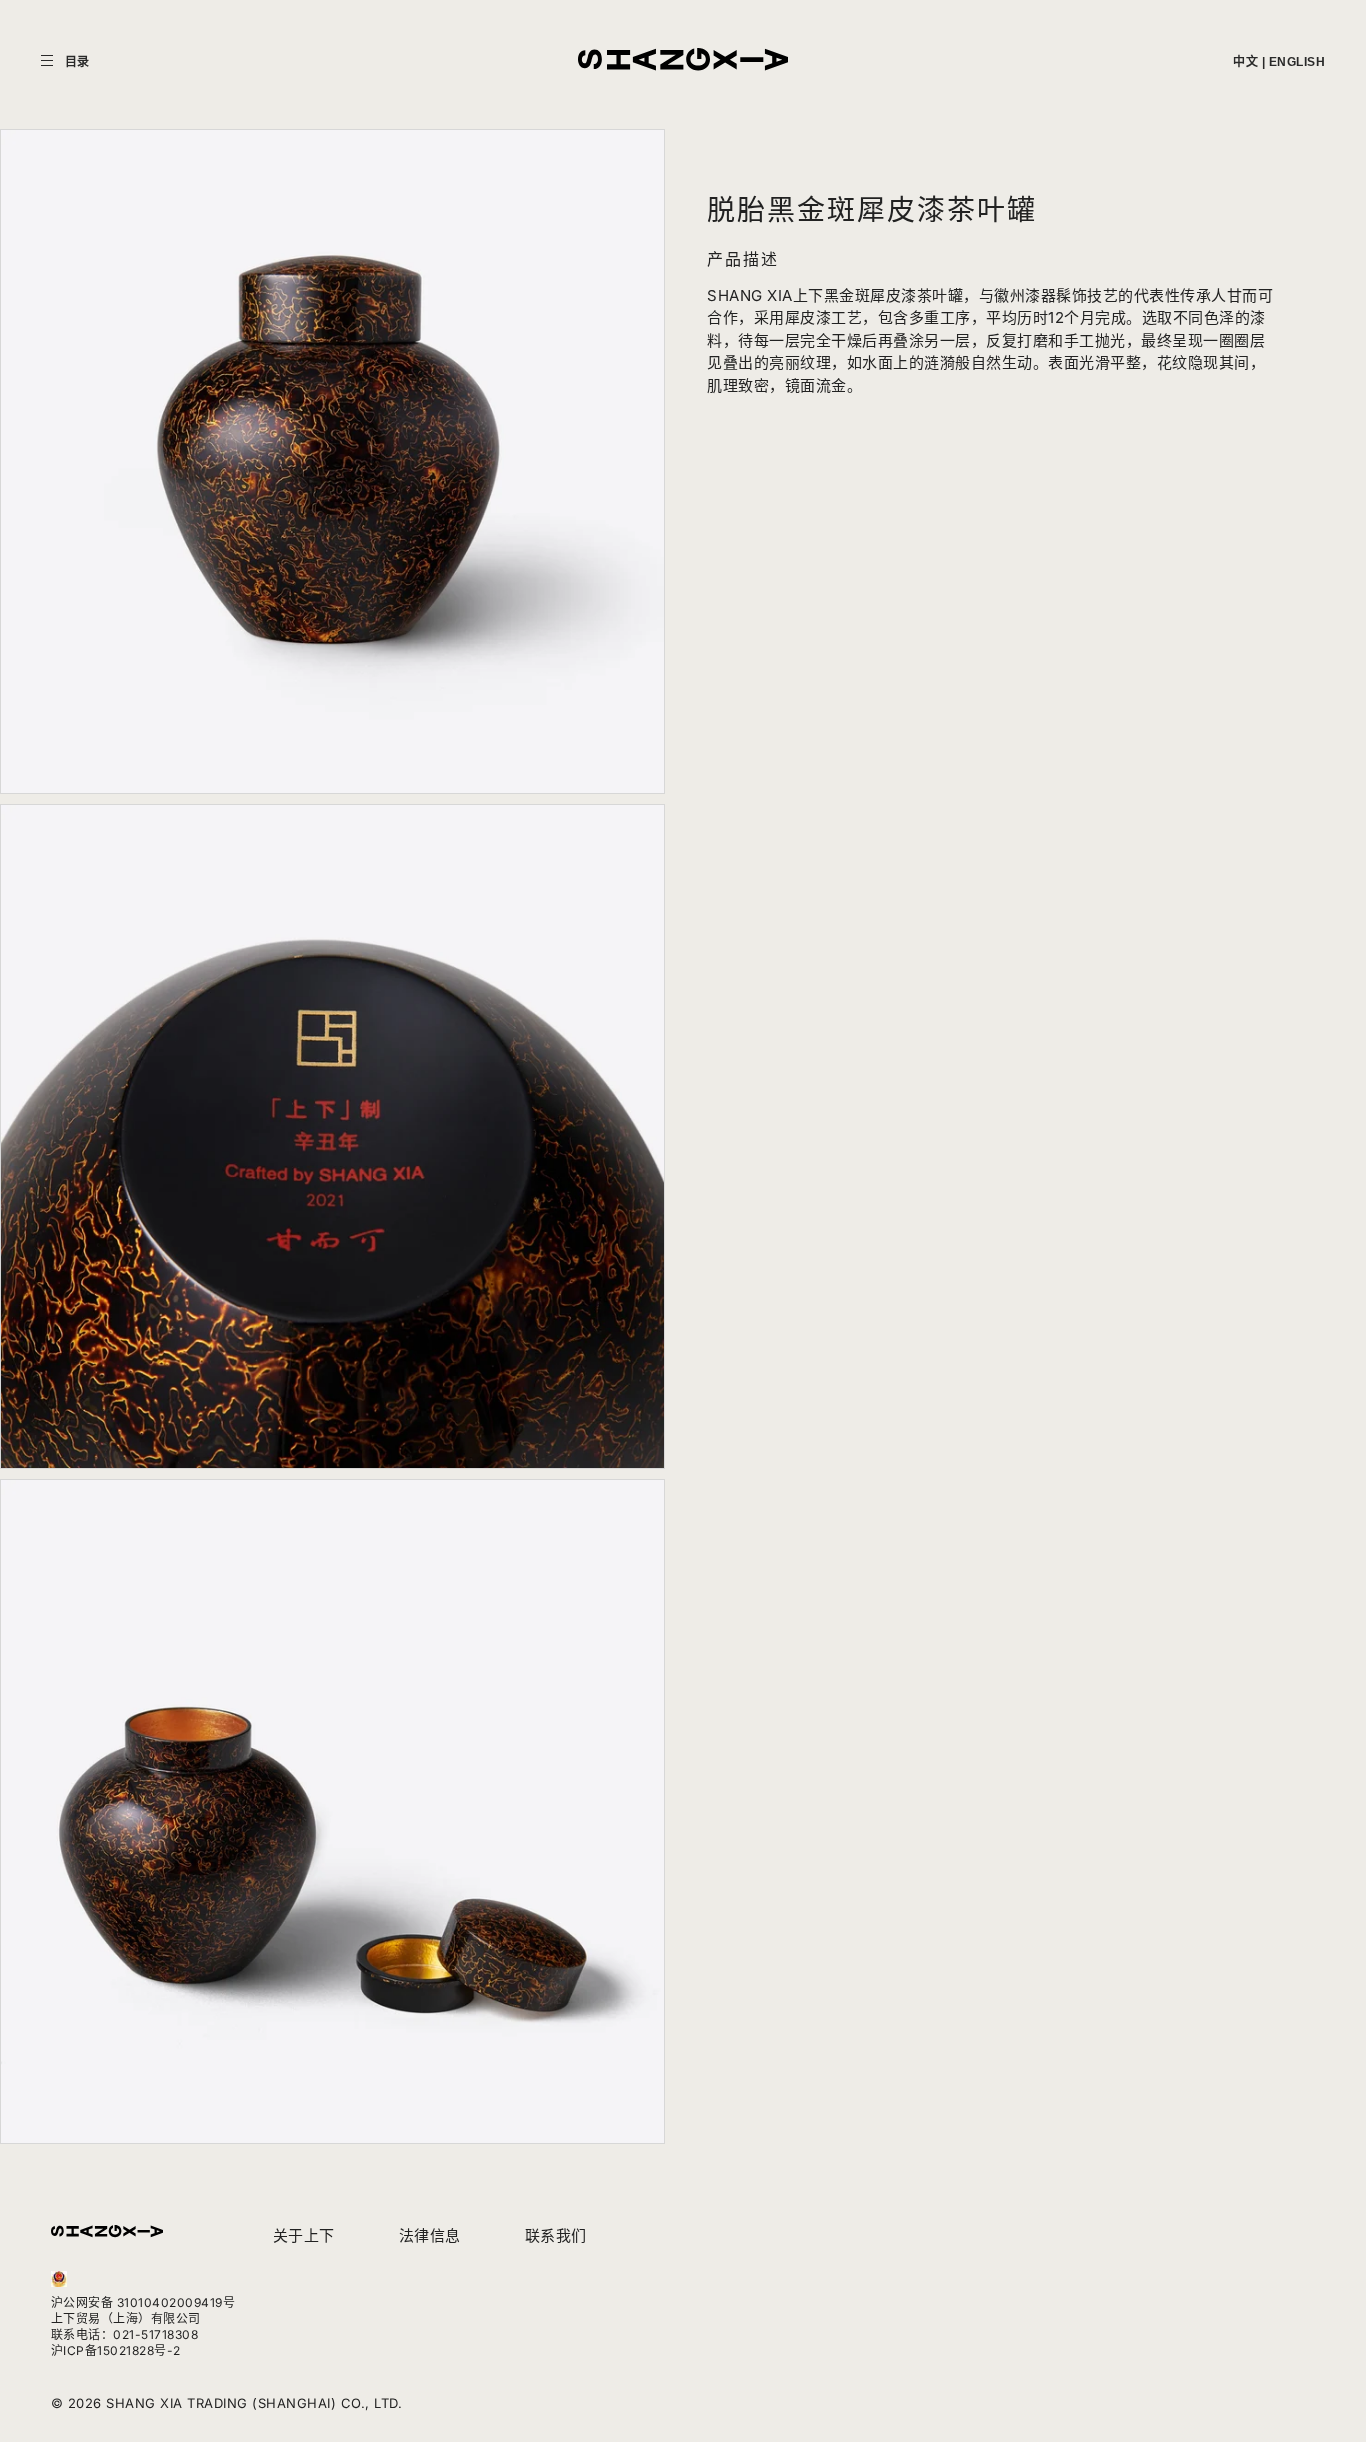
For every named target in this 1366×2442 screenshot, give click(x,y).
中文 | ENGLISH (1279, 62)
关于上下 (304, 2235)
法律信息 (430, 2235)
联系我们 (556, 2235)
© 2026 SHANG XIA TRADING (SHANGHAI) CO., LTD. (227, 2403)
